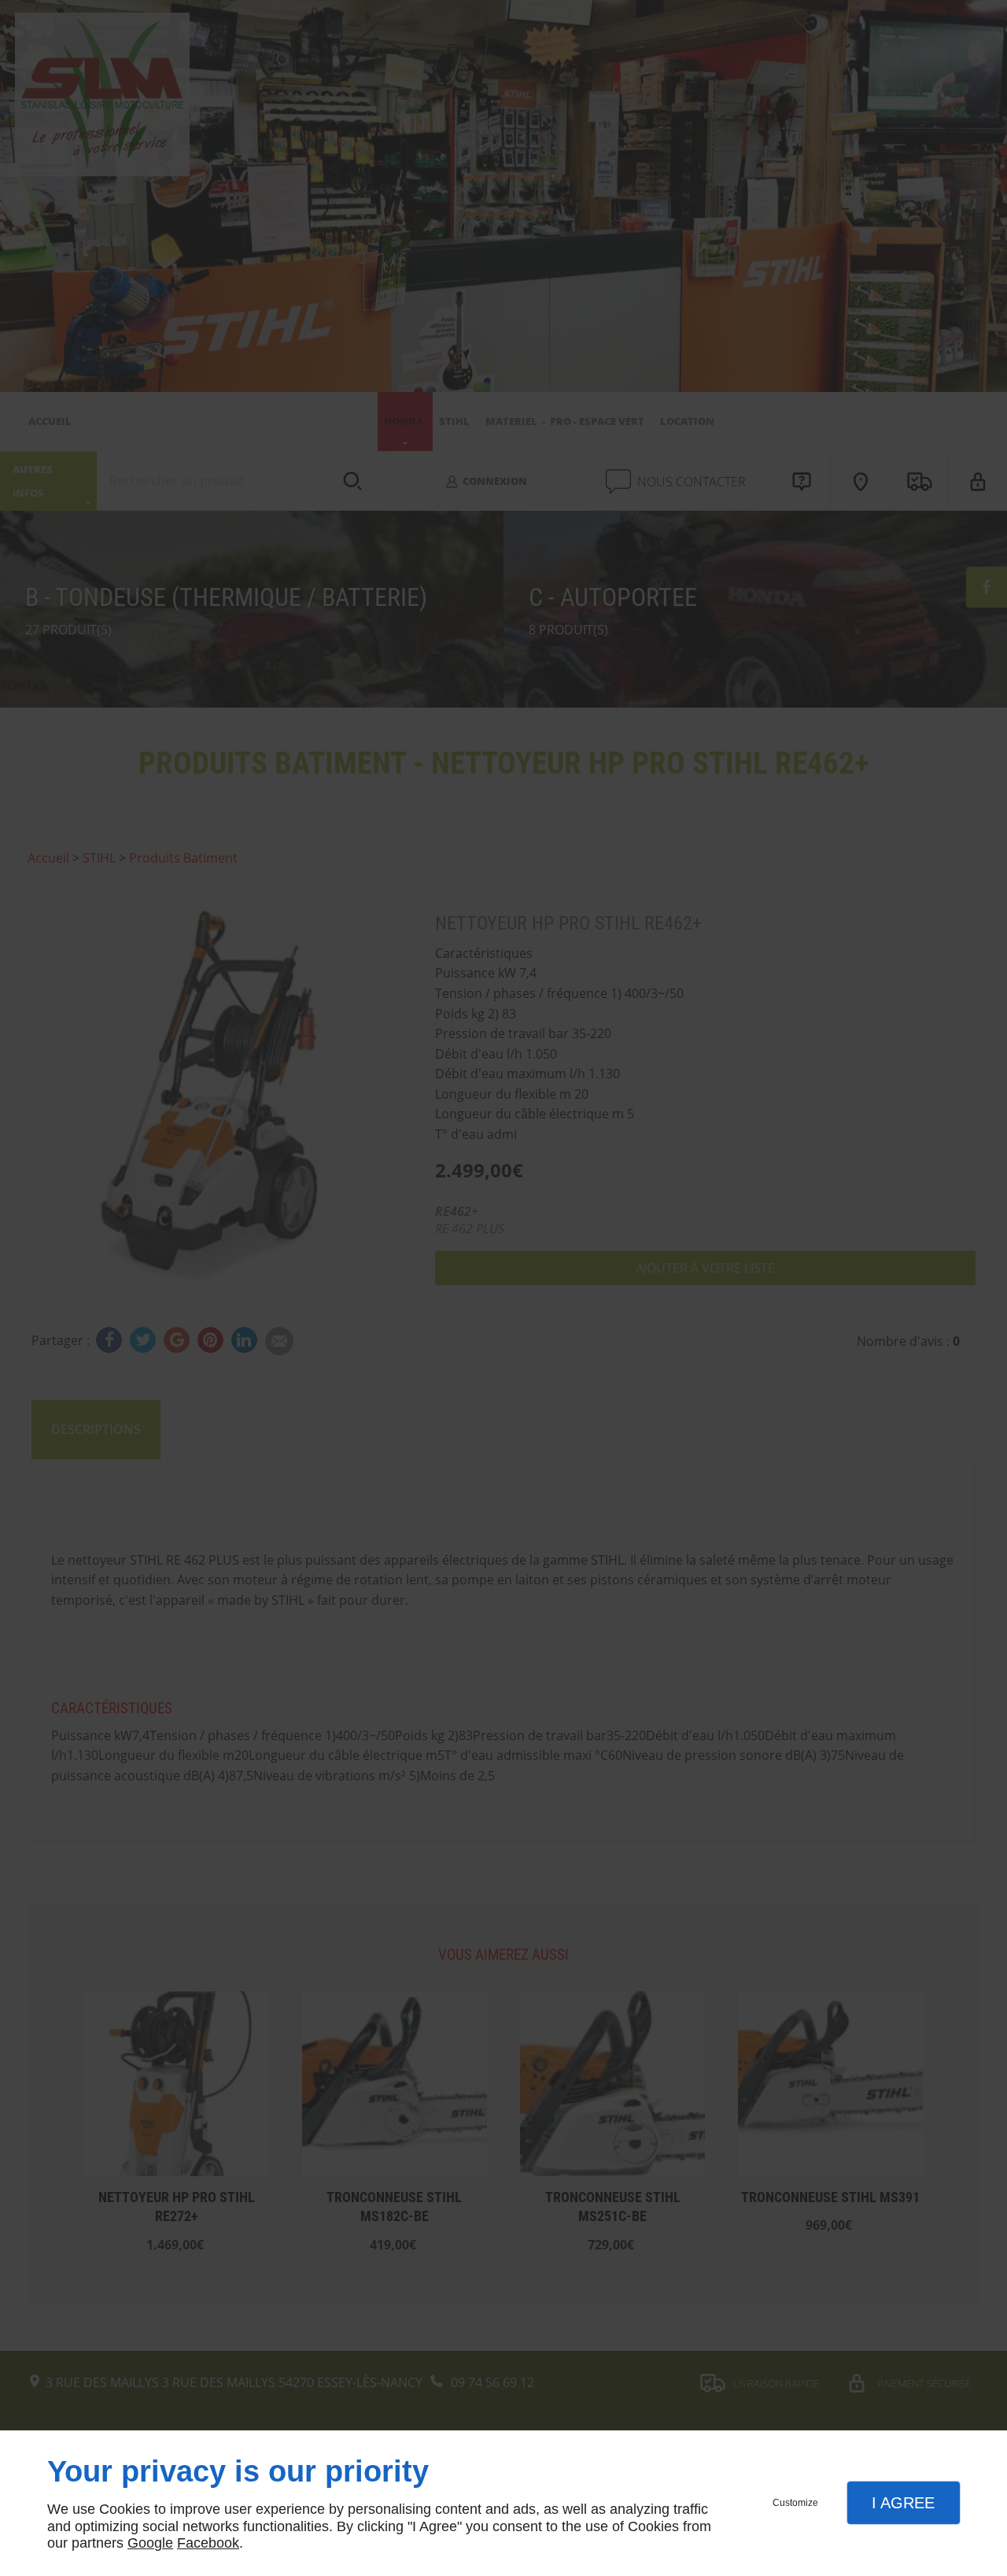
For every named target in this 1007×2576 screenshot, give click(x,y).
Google (150, 2543)
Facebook (208, 2543)
